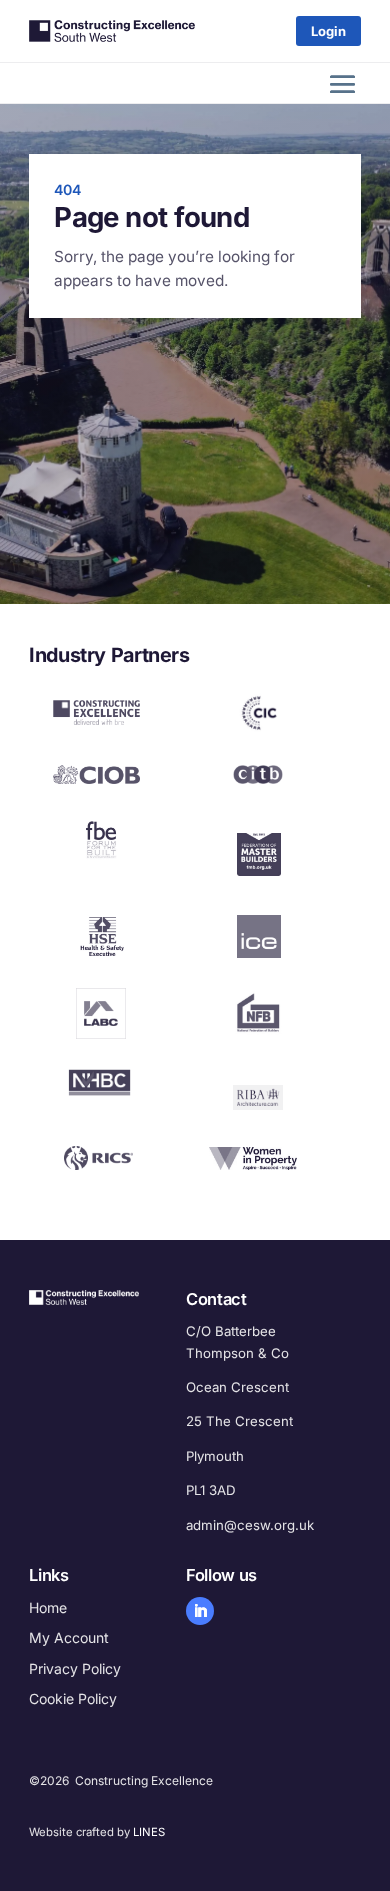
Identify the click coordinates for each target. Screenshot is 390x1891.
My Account (69, 1637)
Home (48, 1607)
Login (328, 31)
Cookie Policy (73, 1698)
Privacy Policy (75, 1668)
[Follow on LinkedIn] (200, 1611)
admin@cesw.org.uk (250, 1525)
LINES (149, 1832)
